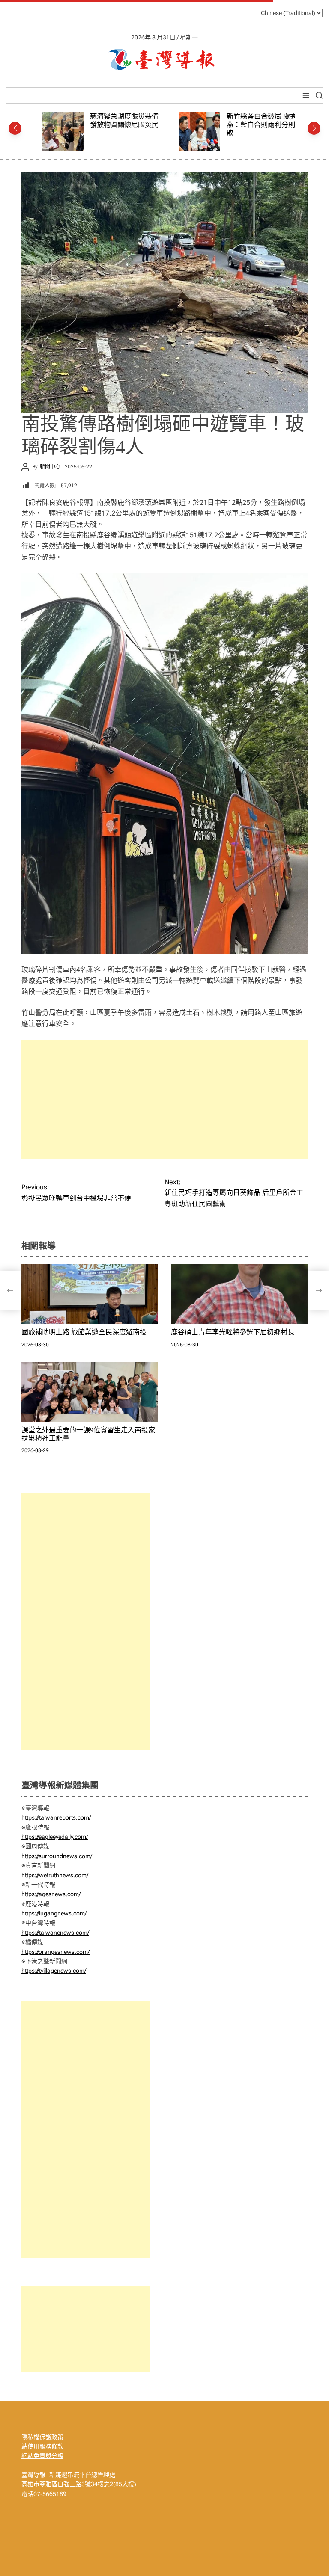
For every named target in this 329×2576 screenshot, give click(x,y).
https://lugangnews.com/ (54, 1913)
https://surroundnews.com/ (57, 1856)
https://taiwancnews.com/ (55, 1933)
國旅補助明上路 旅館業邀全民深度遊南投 (84, 1332)
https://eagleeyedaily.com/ (55, 1837)
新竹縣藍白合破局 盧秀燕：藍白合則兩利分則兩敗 (256, 125)
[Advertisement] (164, 1100)
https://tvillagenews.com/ (54, 1971)
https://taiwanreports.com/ (56, 1817)
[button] (15, 128)
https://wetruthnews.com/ (55, 1875)
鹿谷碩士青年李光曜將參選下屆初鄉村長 (233, 1332)
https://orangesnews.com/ (55, 1952)
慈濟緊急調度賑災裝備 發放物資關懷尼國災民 (116, 120)
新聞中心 (50, 467)
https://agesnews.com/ (51, 1894)
